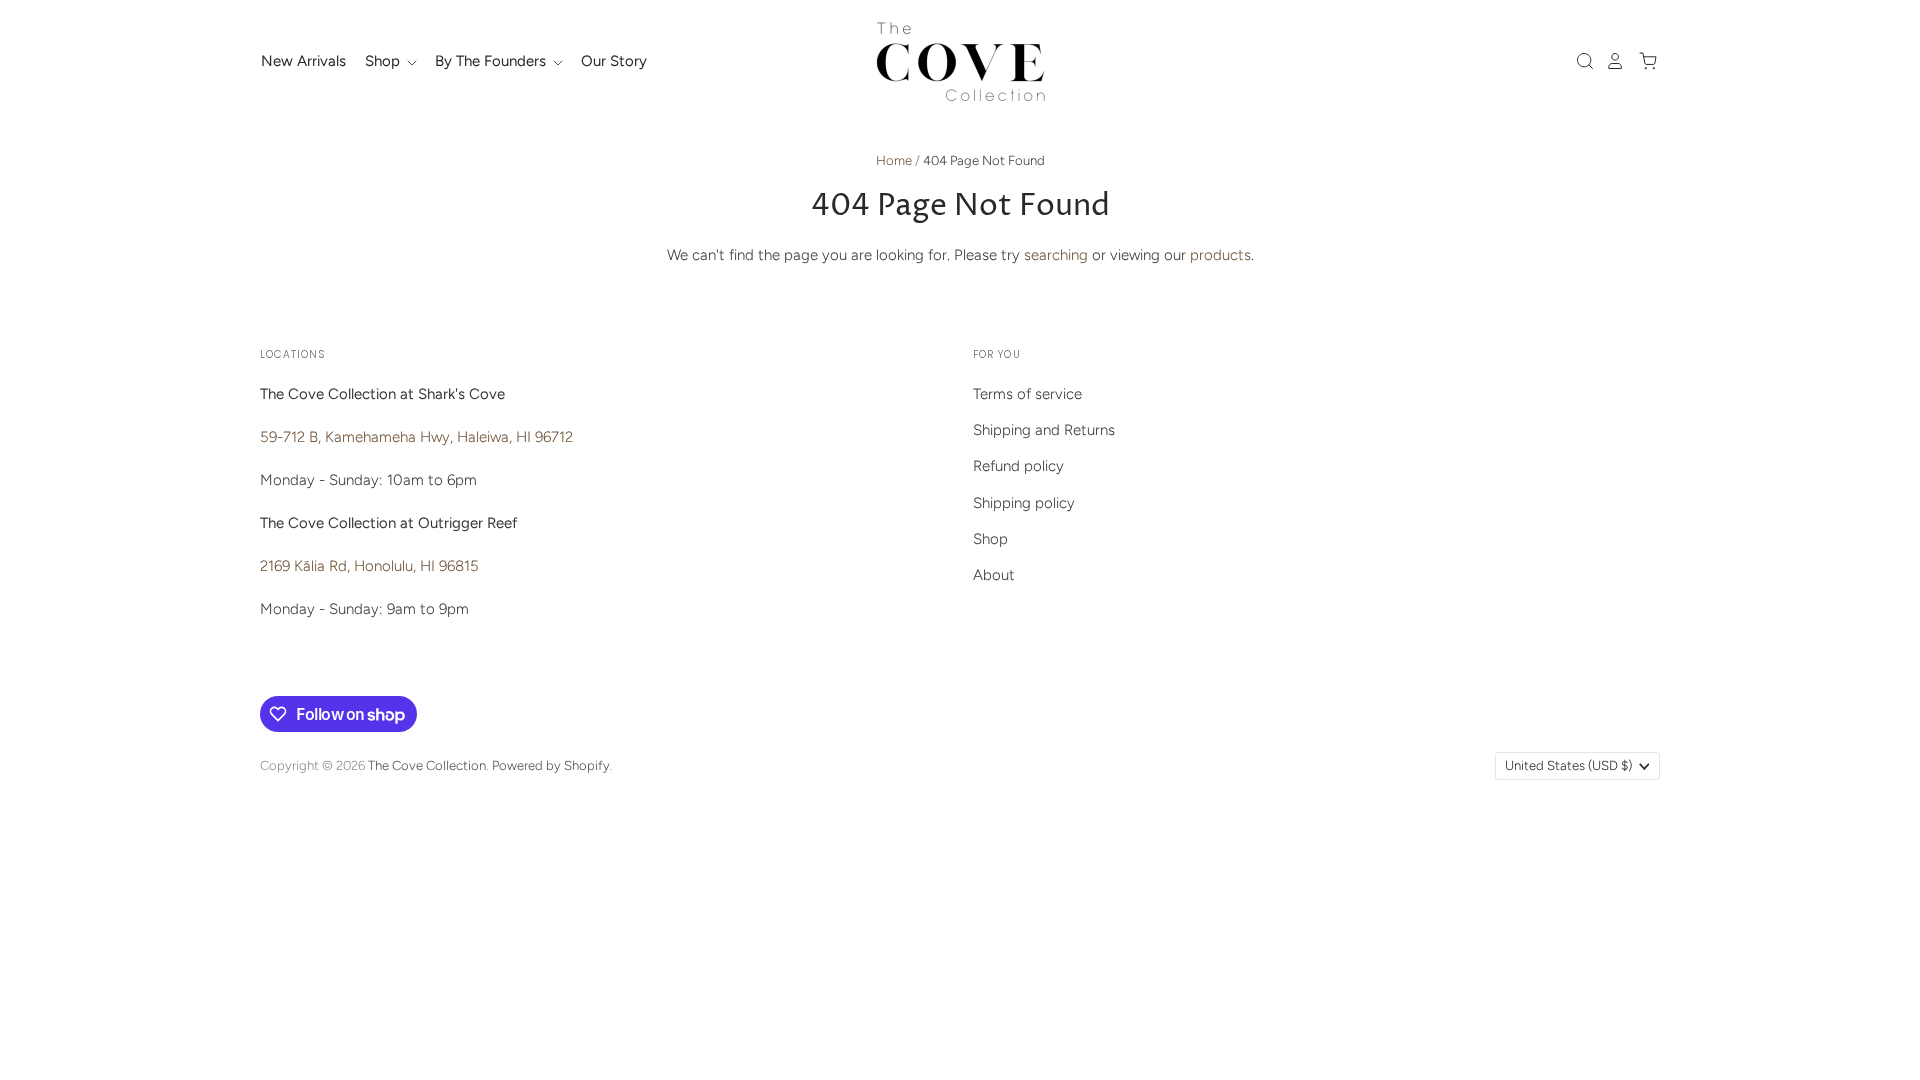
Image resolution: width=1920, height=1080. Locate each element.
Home (894, 160)
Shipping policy (1024, 503)
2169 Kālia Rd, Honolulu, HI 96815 (369, 566)
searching (1056, 255)
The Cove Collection (427, 765)
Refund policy (1018, 466)
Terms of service (1027, 394)
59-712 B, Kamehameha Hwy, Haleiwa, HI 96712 (416, 437)
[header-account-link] (1610, 61)
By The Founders (492, 61)
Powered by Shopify (551, 765)
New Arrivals (303, 61)
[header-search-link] (1580, 61)
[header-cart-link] (1642, 61)
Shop (384, 61)
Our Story (614, 61)
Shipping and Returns (1044, 430)
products (1220, 255)
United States (1568, 765)
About (994, 575)
